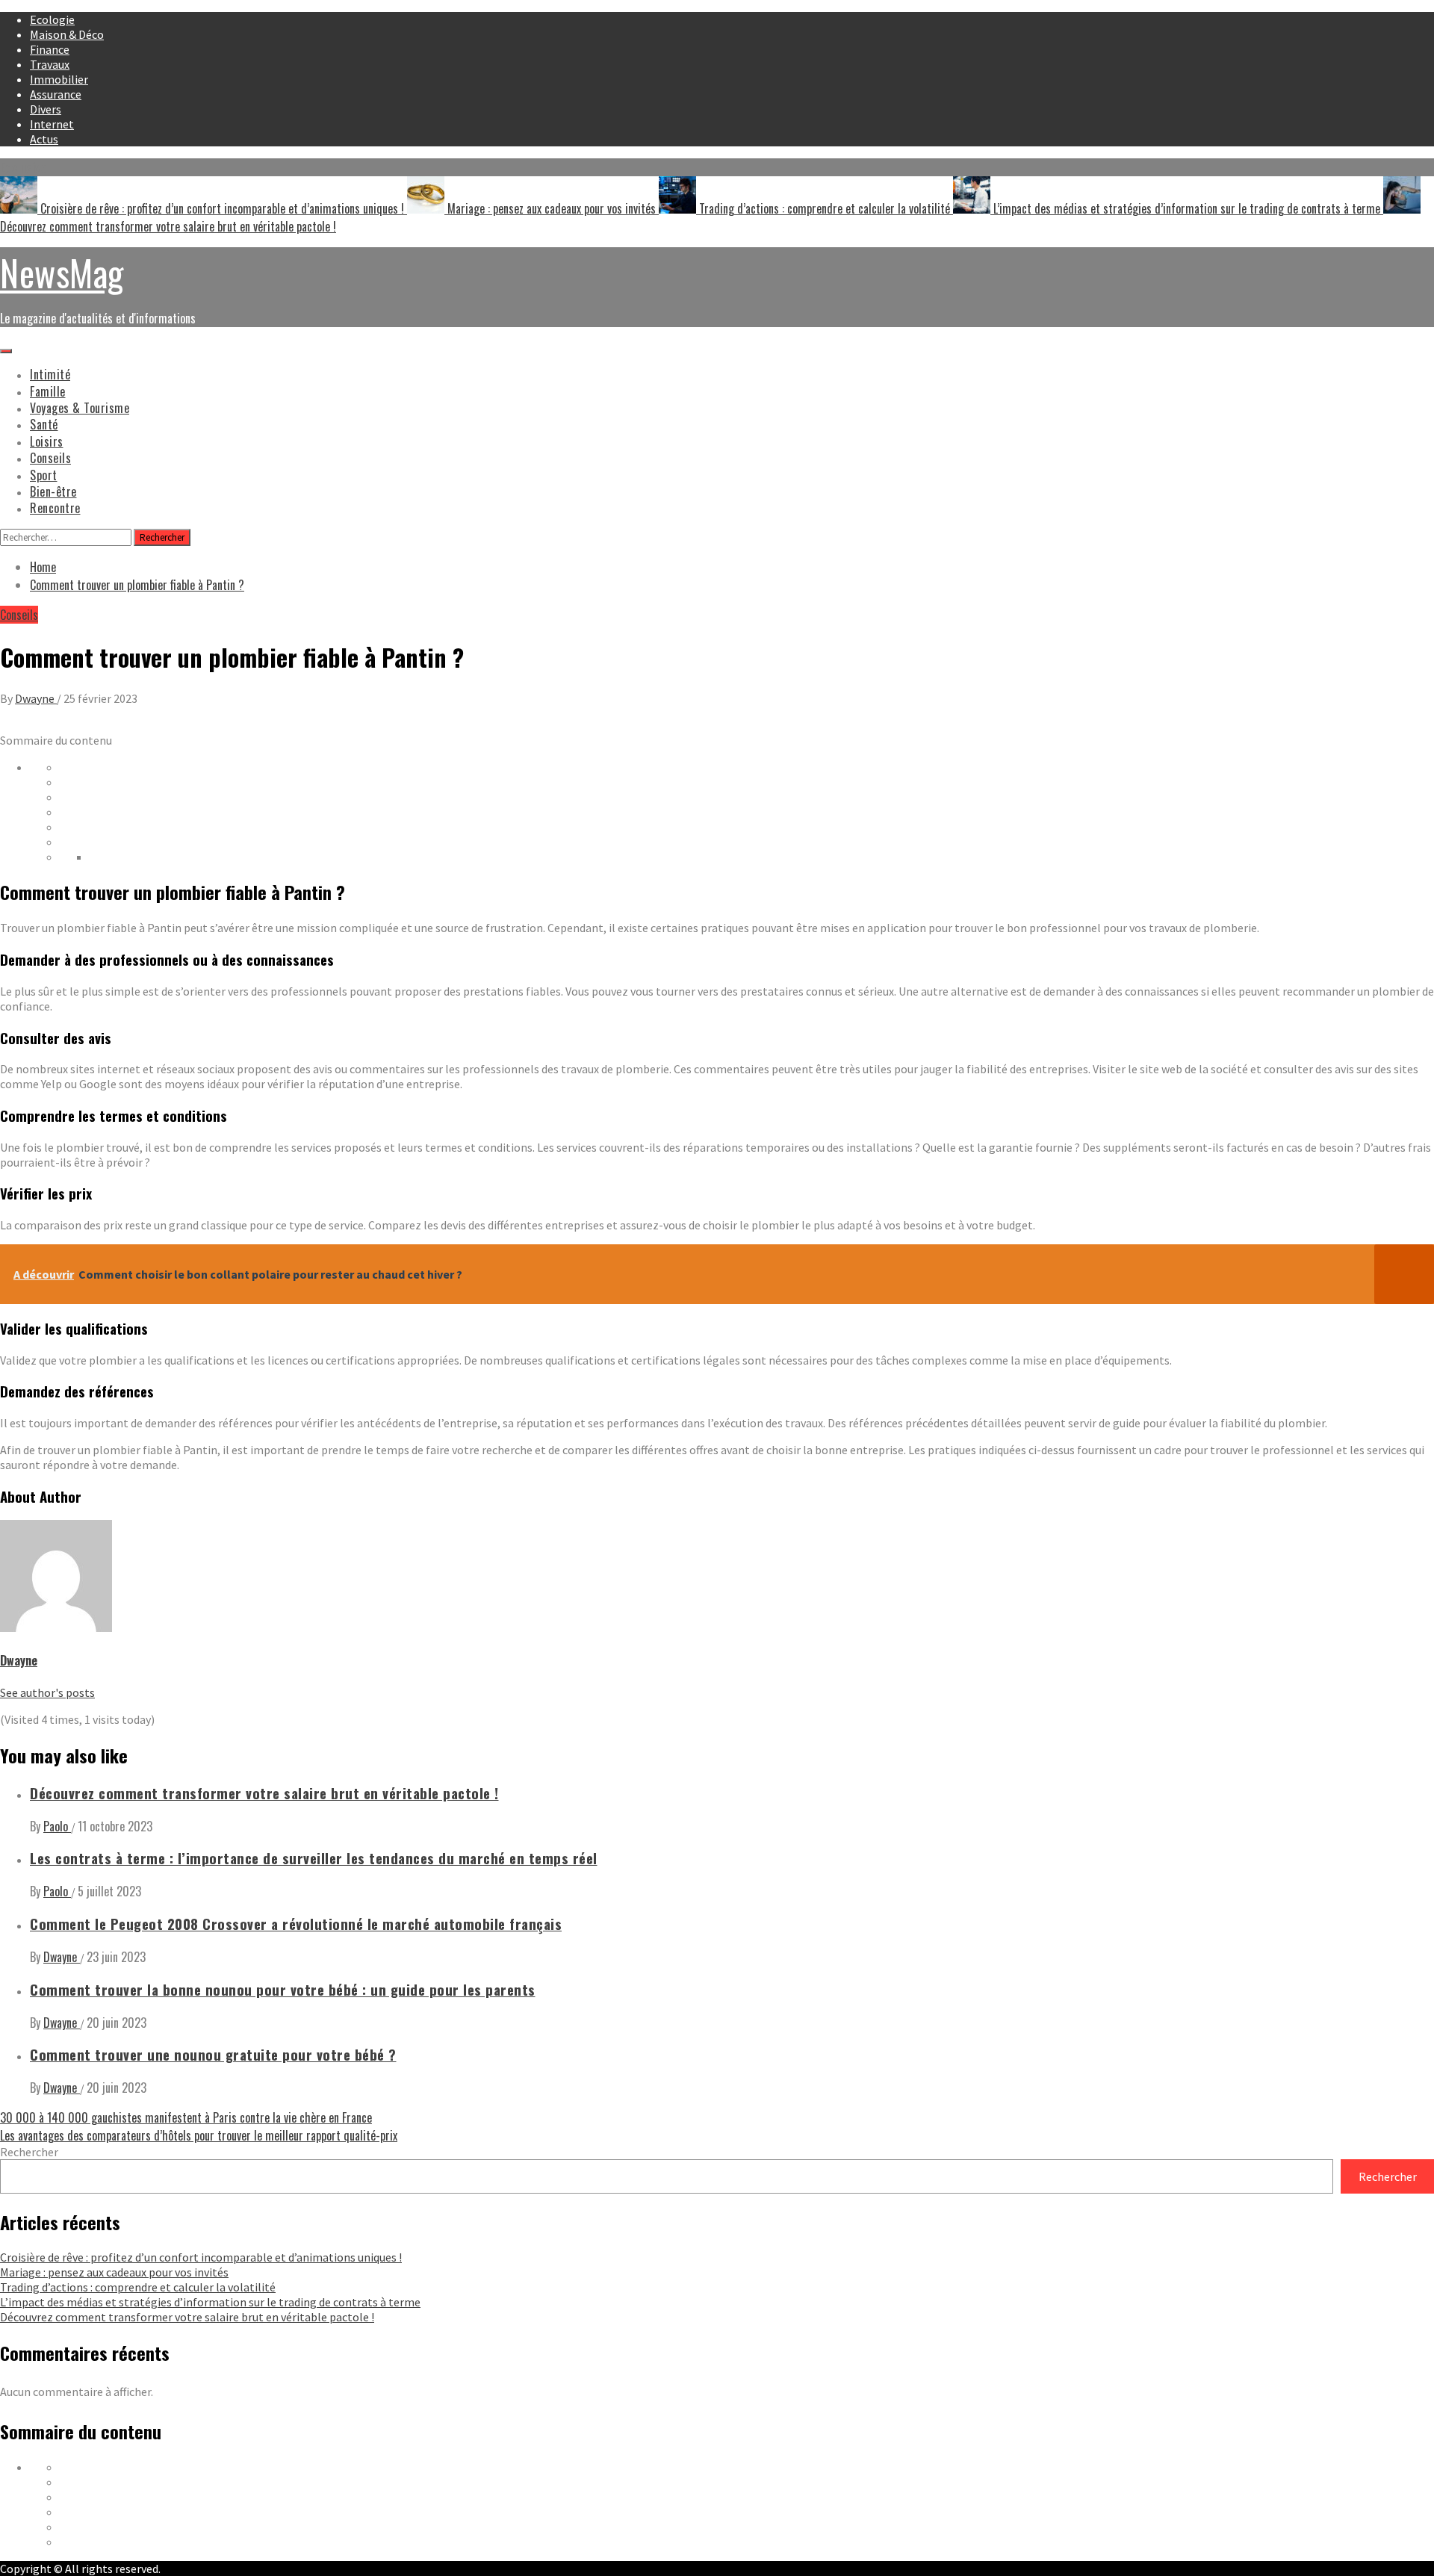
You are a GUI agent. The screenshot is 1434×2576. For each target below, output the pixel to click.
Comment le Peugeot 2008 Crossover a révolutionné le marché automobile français (296, 1924)
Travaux (50, 64)
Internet (52, 124)
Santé (44, 424)
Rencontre (55, 508)
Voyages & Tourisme (80, 408)
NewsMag (62, 272)
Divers (46, 109)
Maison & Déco (67, 34)
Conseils (50, 458)
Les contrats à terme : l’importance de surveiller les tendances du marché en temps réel (314, 1858)
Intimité (50, 374)
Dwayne (36, 698)
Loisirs (47, 441)
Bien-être (53, 491)
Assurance (56, 94)
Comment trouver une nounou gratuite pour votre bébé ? (213, 2054)
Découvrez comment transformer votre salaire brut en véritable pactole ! (264, 1793)
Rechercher (29, 2152)
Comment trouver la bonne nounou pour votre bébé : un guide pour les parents (283, 1989)
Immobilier (59, 79)
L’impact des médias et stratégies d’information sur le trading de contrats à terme (1187, 208)
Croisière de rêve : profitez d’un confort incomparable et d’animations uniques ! (222, 208)
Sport (44, 475)
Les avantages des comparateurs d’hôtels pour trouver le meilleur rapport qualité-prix (199, 2135)
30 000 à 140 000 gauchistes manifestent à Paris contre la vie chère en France (186, 2117)
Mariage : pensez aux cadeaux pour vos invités (552, 208)
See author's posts (47, 1692)
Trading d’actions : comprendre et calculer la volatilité (825, 208)
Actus (44, 139)
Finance (50, 49)
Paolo (57, 1826)
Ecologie (52, 19)
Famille (48, 391)
